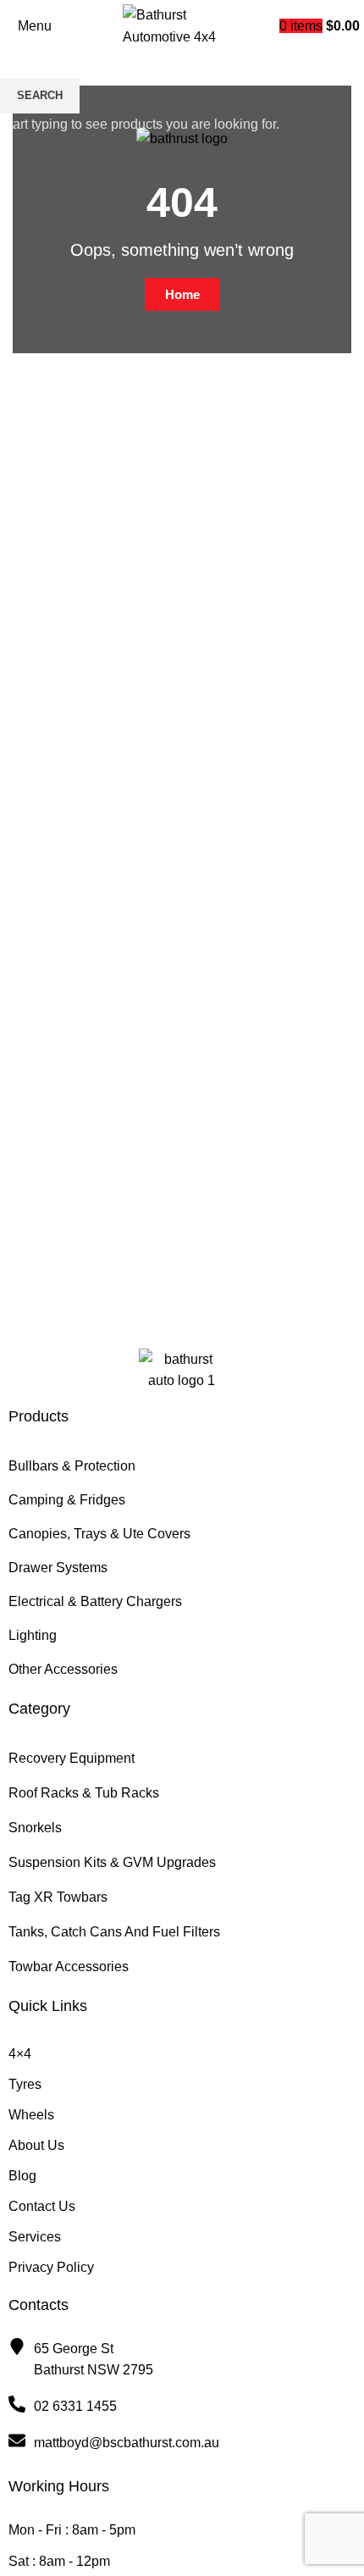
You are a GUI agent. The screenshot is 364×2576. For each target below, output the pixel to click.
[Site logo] (182, 25)
